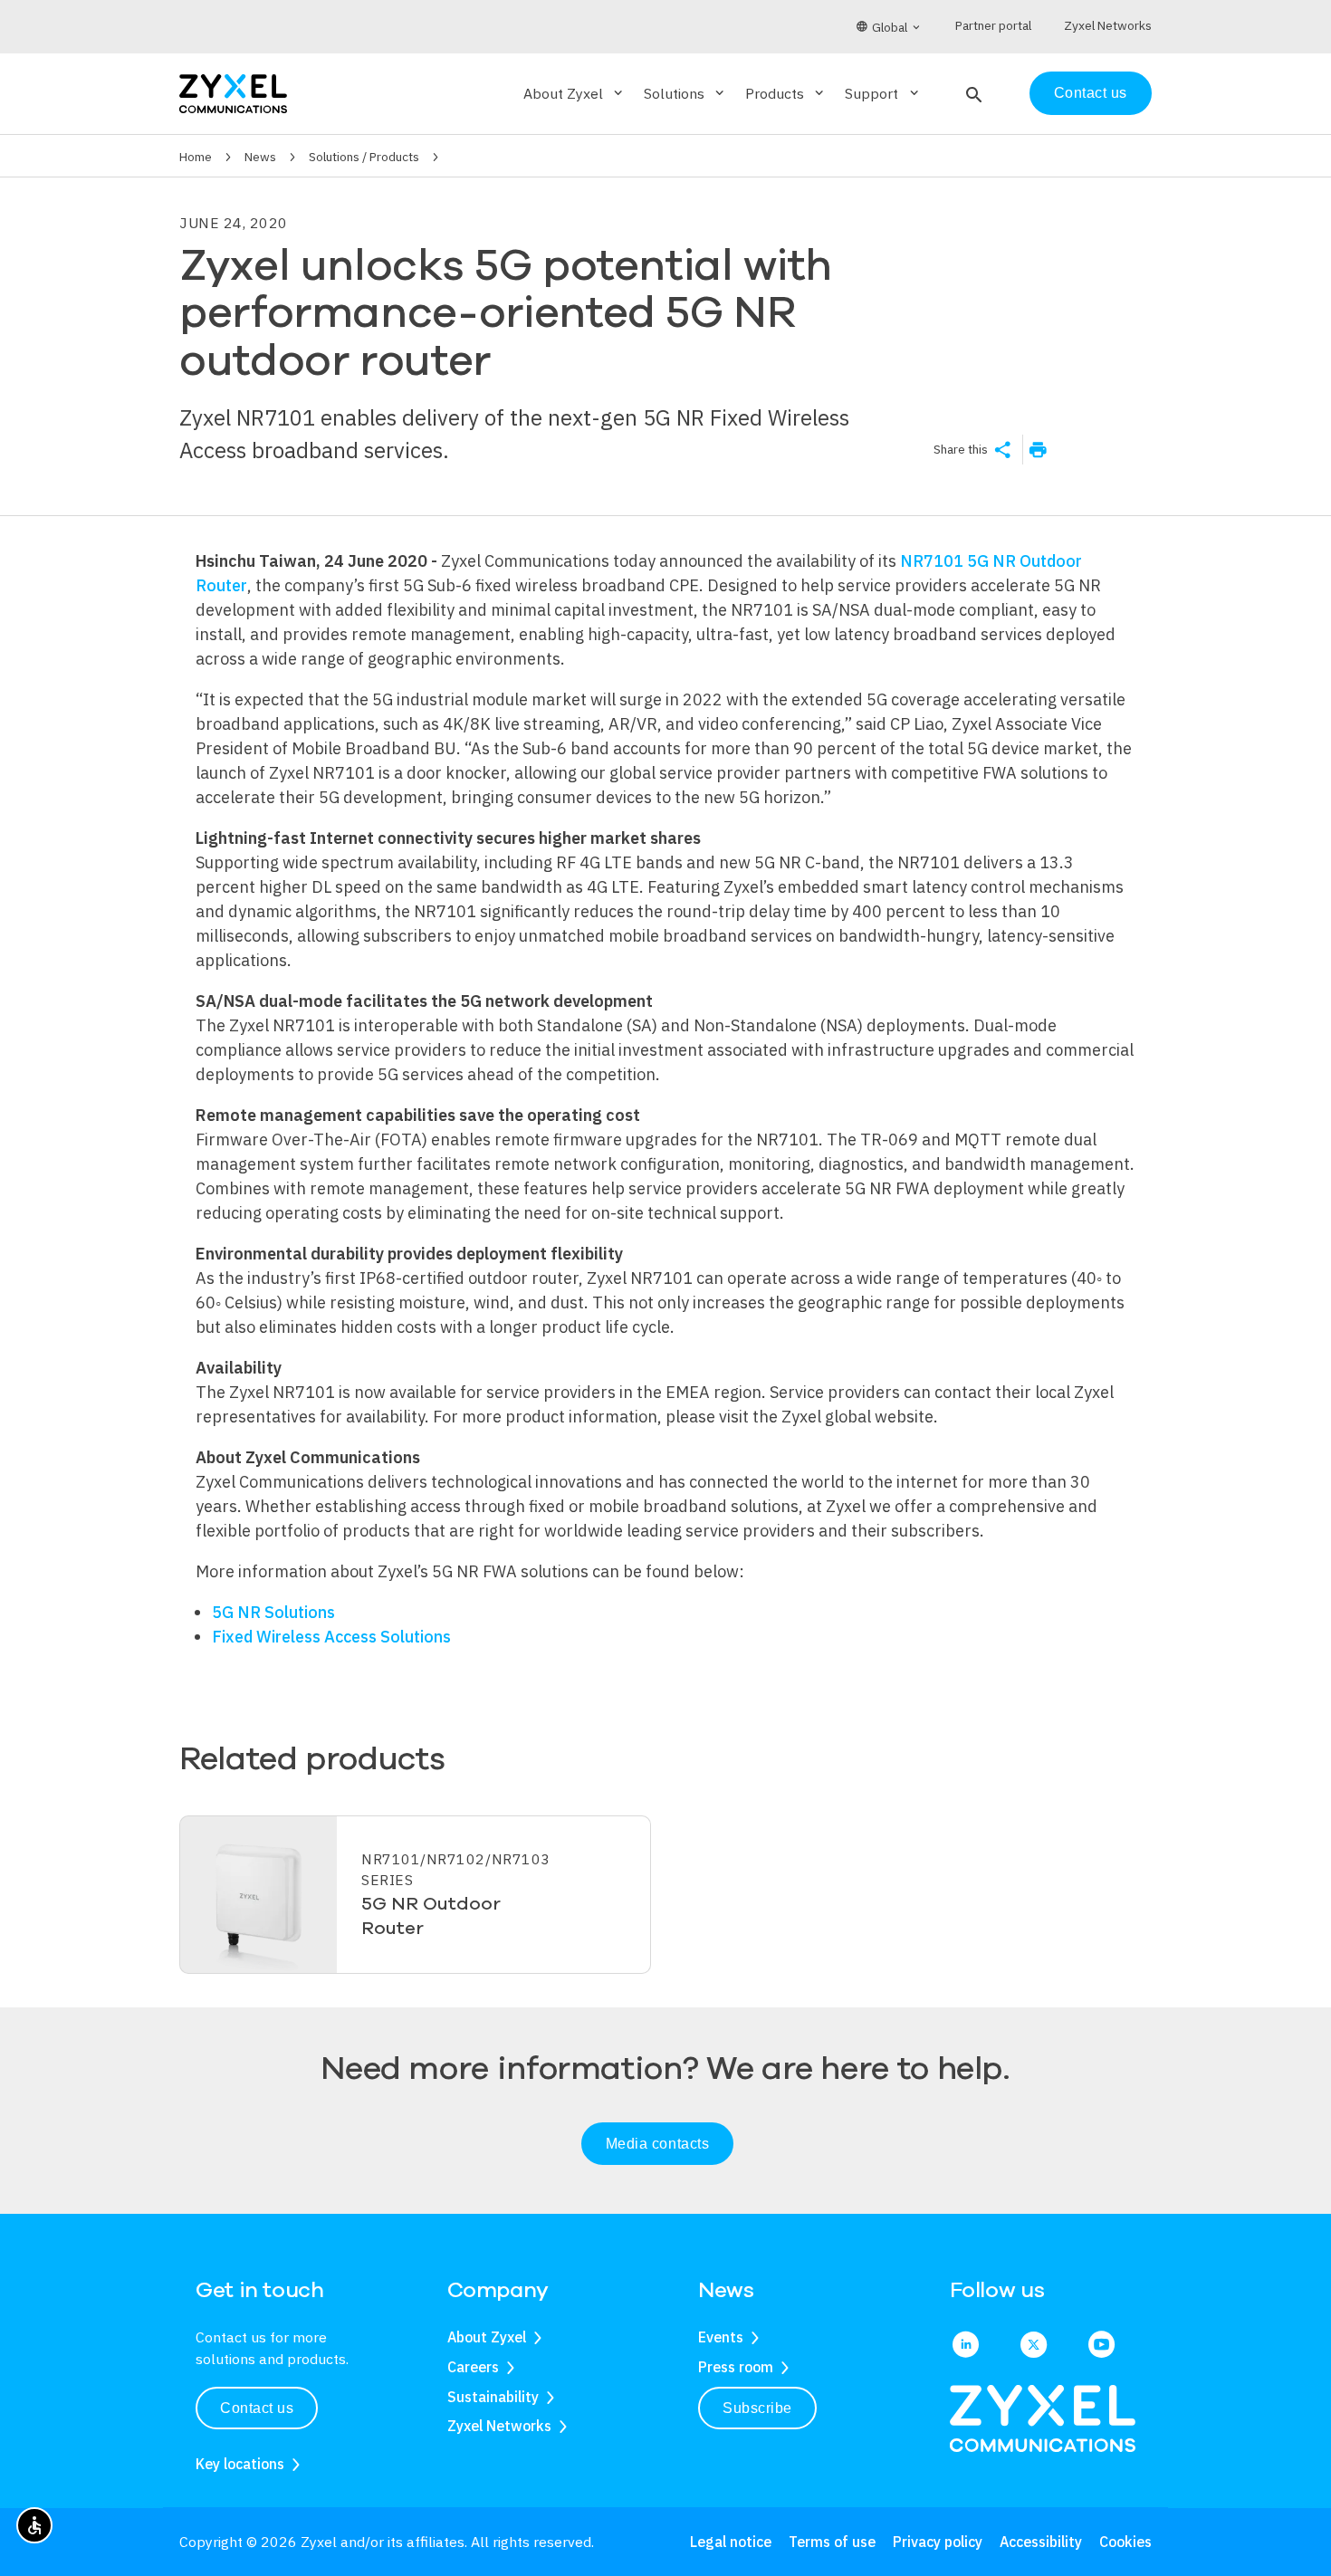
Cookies (1125, 2542)
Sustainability (493, 2397)
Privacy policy (938, 2542)
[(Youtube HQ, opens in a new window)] (1101, 2346)
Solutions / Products (364, 157)
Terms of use (832, 2542)
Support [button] (883, 93)
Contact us (1091, 93)
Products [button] (786, 93)
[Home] (233, 92)
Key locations (240, 2464)
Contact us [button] (257, 2408)
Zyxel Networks (499, 2426)
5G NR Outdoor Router (431, 1916)
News (260, 157)
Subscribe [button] (757, 2408)
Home (196, 157)
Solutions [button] (685, 93)
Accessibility (1041, 2542)
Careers (473, 2367)
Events (721, 2337)
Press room (736, 2367)
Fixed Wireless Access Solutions (331, 1637)
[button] (972, 93)
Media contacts (658, 2144)
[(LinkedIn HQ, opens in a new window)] (966, 2346)
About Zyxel (487, 2337)
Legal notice (731, 2542)
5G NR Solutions (273, 1612)
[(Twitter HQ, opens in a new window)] (1034, 2346)
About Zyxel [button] (575, 93)
